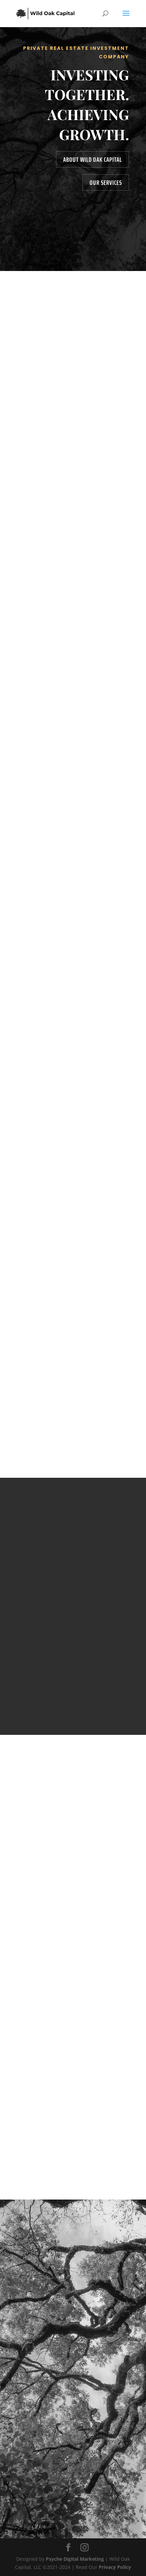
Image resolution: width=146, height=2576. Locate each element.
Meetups (32, 2154)
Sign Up (73, 316)
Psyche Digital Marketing (75, 2559)
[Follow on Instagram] (73, 2490)
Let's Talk (73, 909)
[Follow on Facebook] (59, 2490)
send (105, 2367)
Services (73, 513)
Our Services (106, 182)
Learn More (73, 1595)
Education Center (43, 2129)
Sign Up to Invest (51, 1222)
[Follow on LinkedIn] (87, 2490)
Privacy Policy (115, 2567)
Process (73, 717)
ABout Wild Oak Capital (93, 159)
